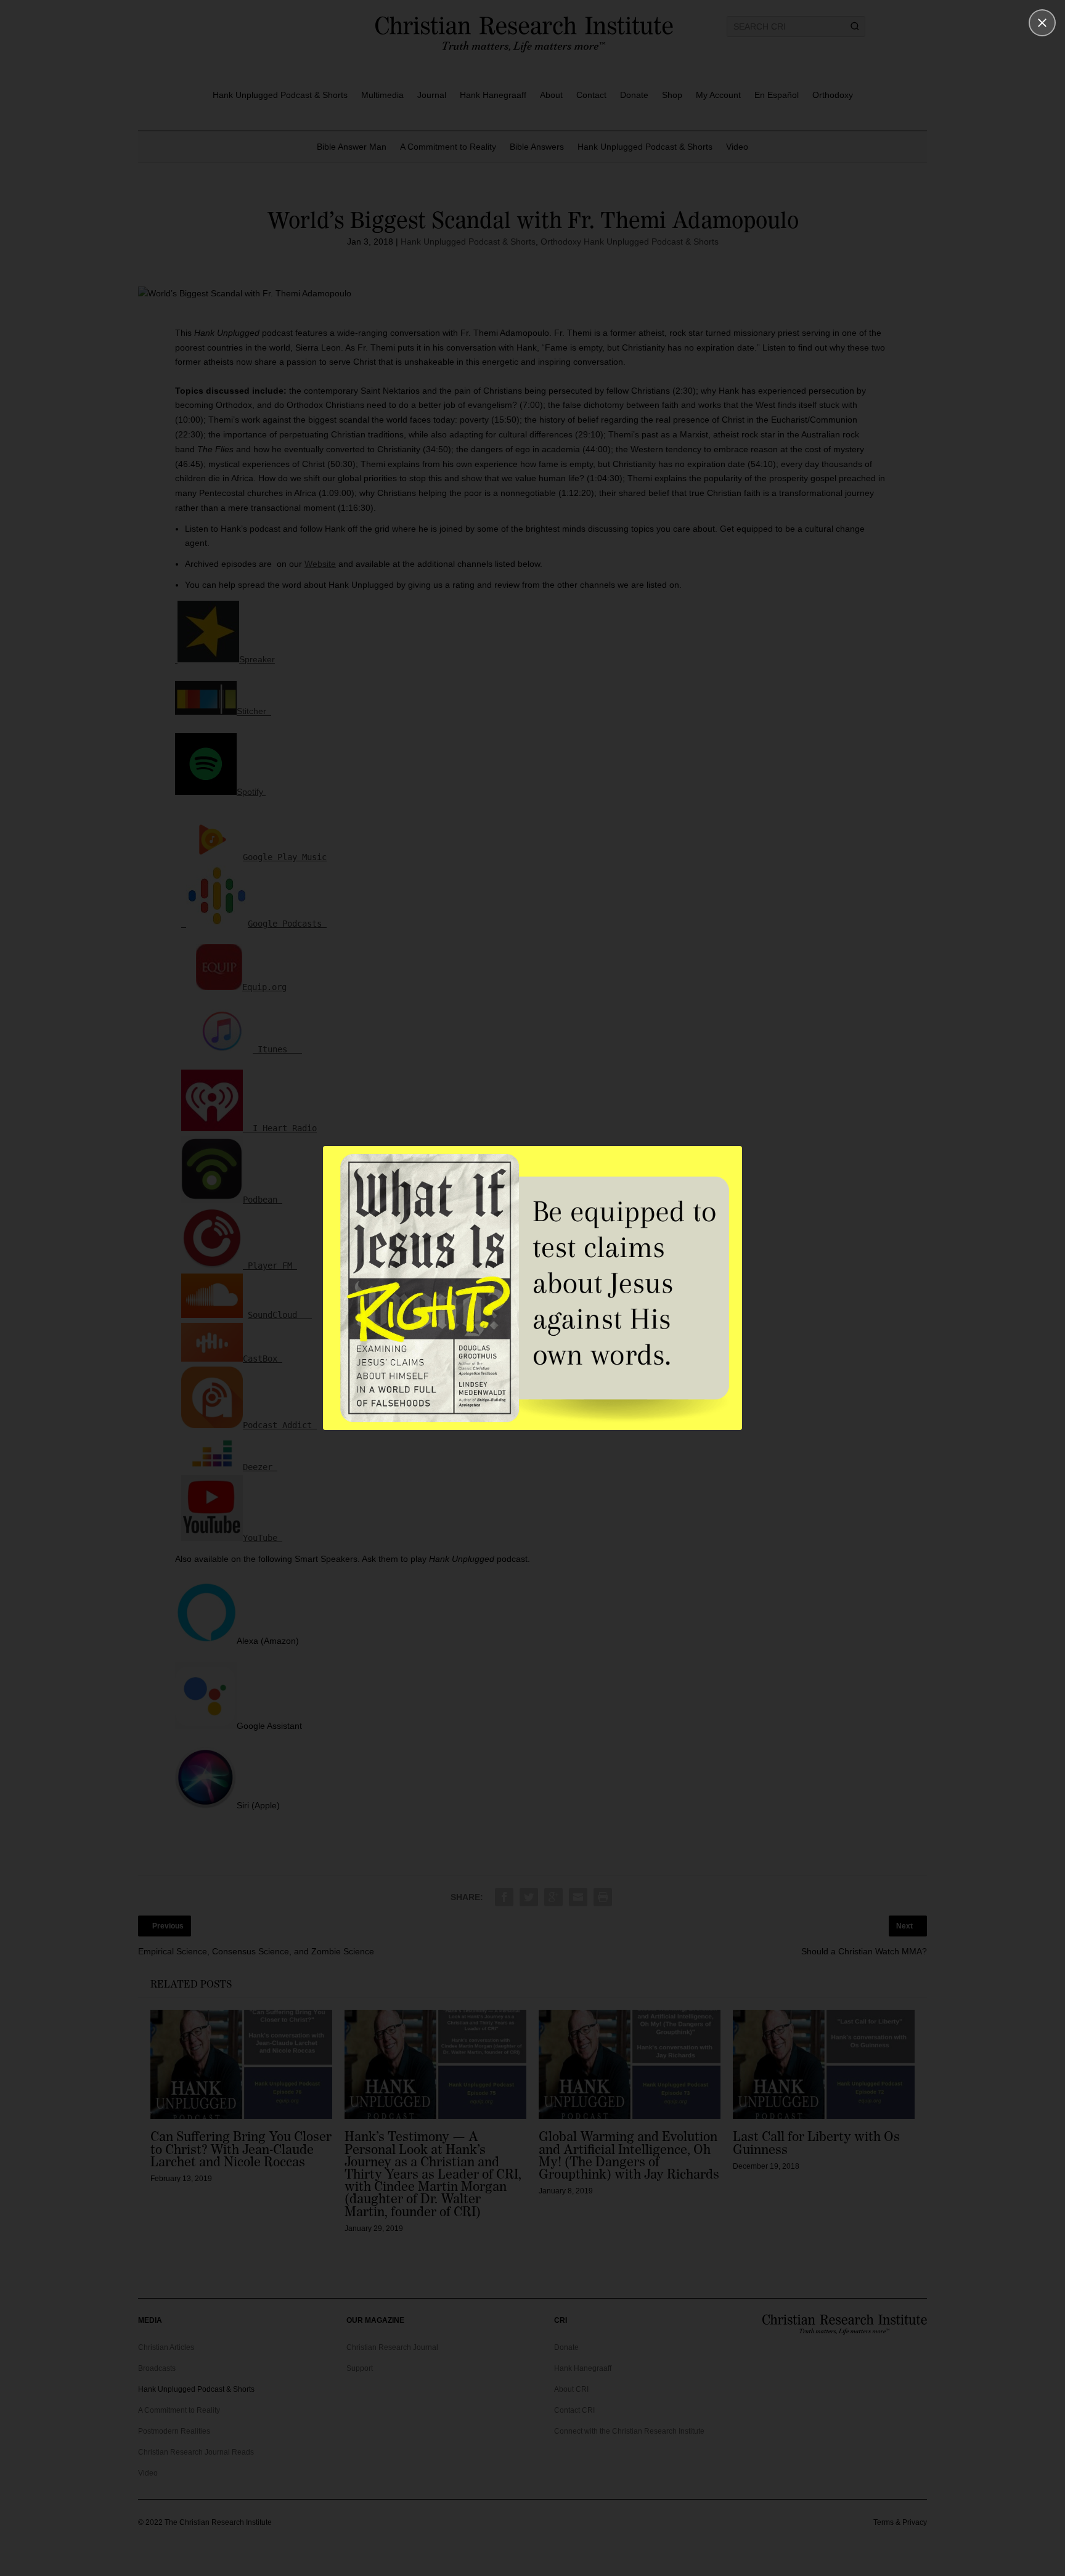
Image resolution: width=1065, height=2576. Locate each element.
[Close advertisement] (1042, 23)
